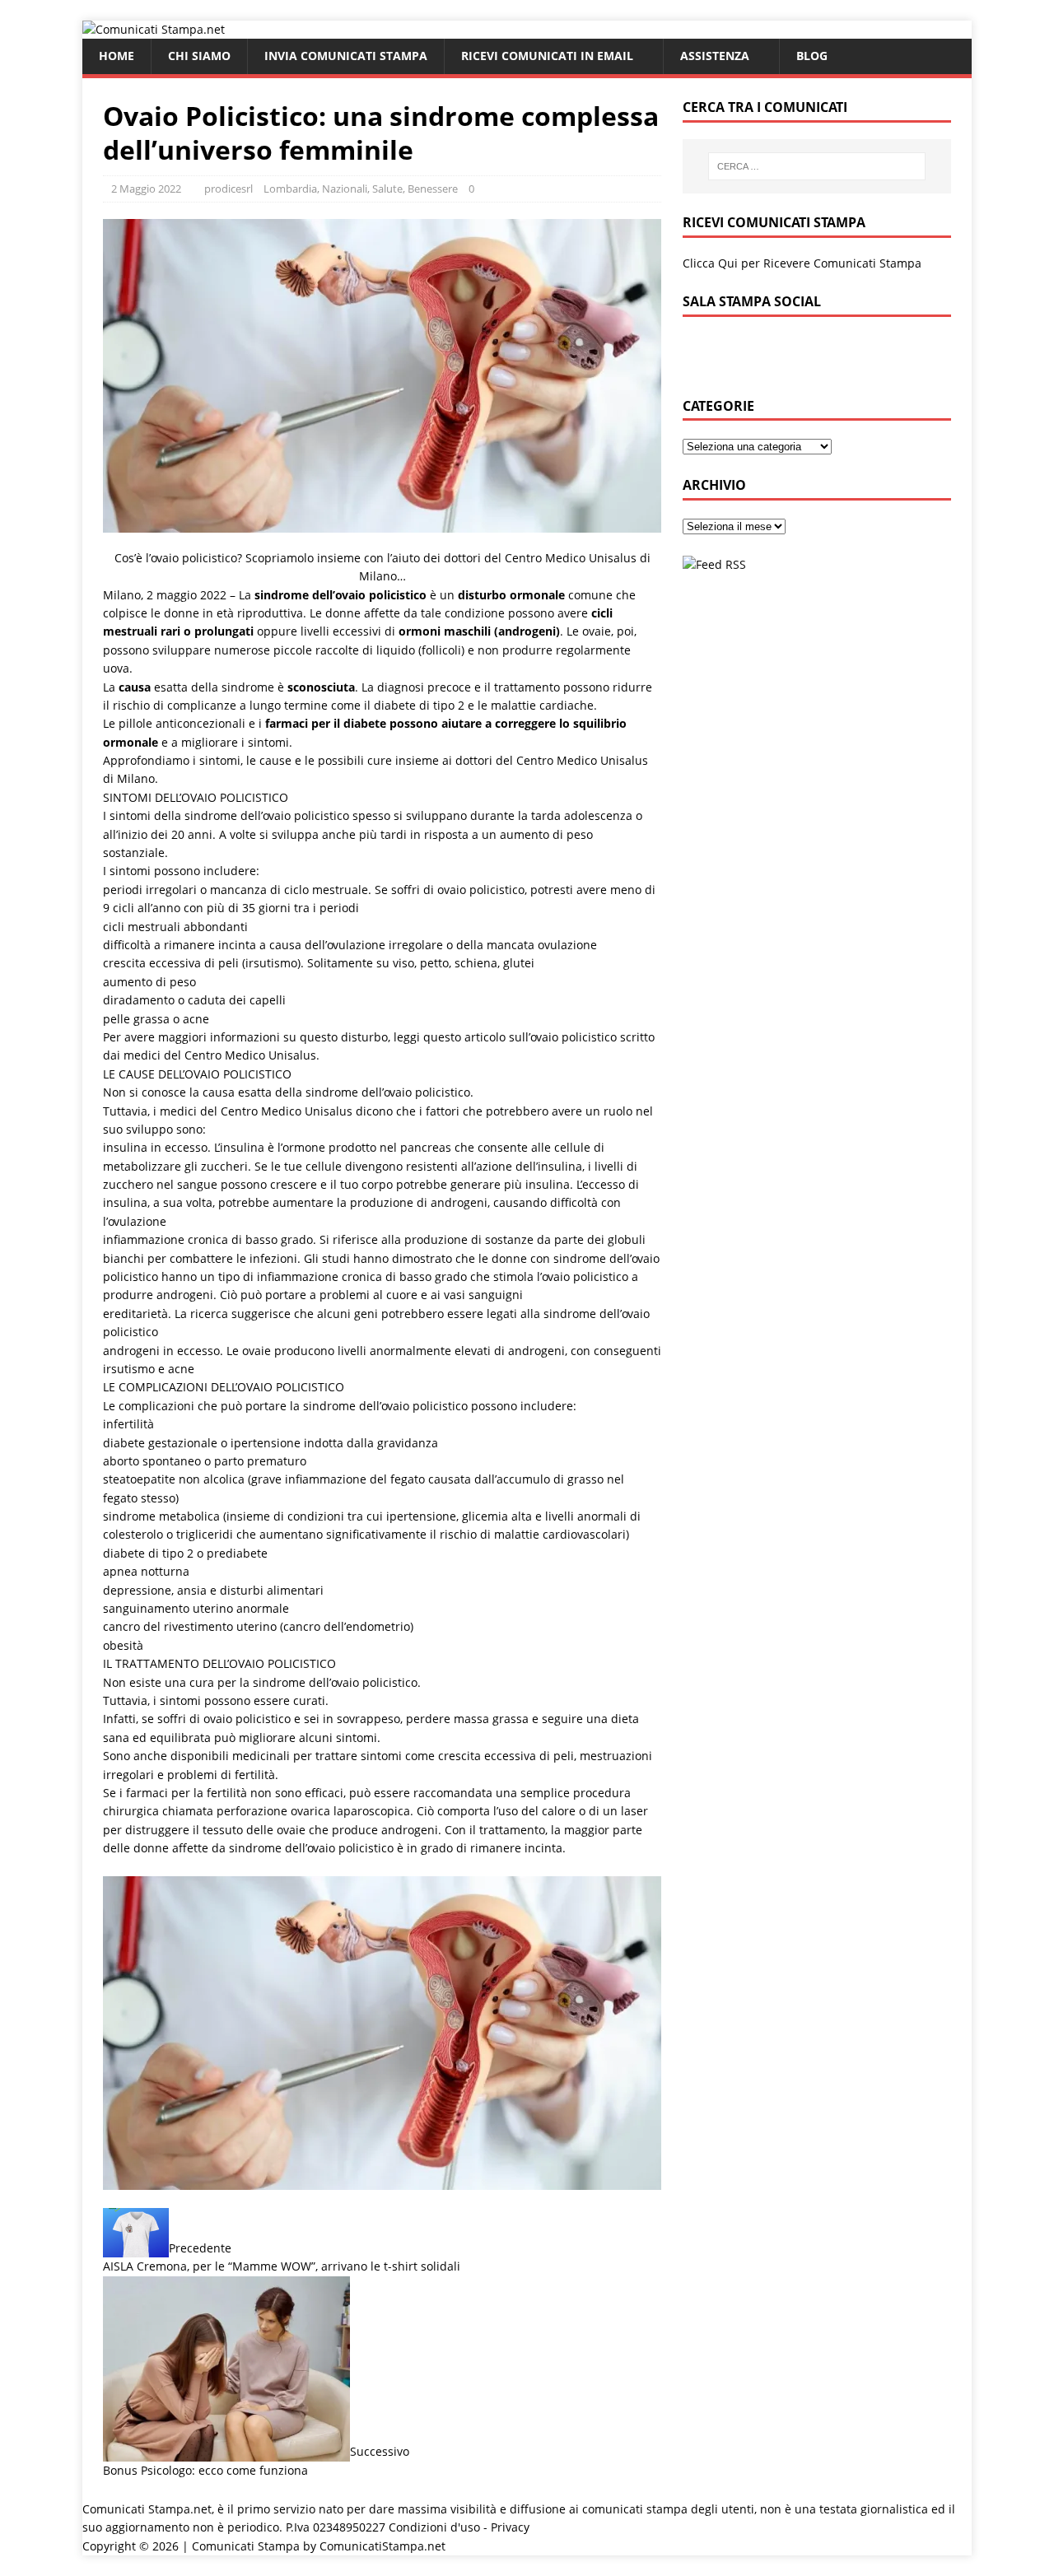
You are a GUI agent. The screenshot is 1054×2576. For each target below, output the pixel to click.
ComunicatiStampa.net (382, 2546)
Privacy (510, 2527)
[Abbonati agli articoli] (714, 564)
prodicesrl (229, 189)
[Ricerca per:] (817, 166)
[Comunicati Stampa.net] (154, 29)
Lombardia (290, 189)
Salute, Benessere (415, 189)
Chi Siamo (199, 56)
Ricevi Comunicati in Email (547, 56)
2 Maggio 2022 (146, 189)
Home (117, 56)
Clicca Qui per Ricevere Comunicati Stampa (802, 263)
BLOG (812, 56)
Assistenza (715, 56)
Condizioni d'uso (434, 2527)
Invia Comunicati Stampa (346, 56)
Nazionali (345, 189)
